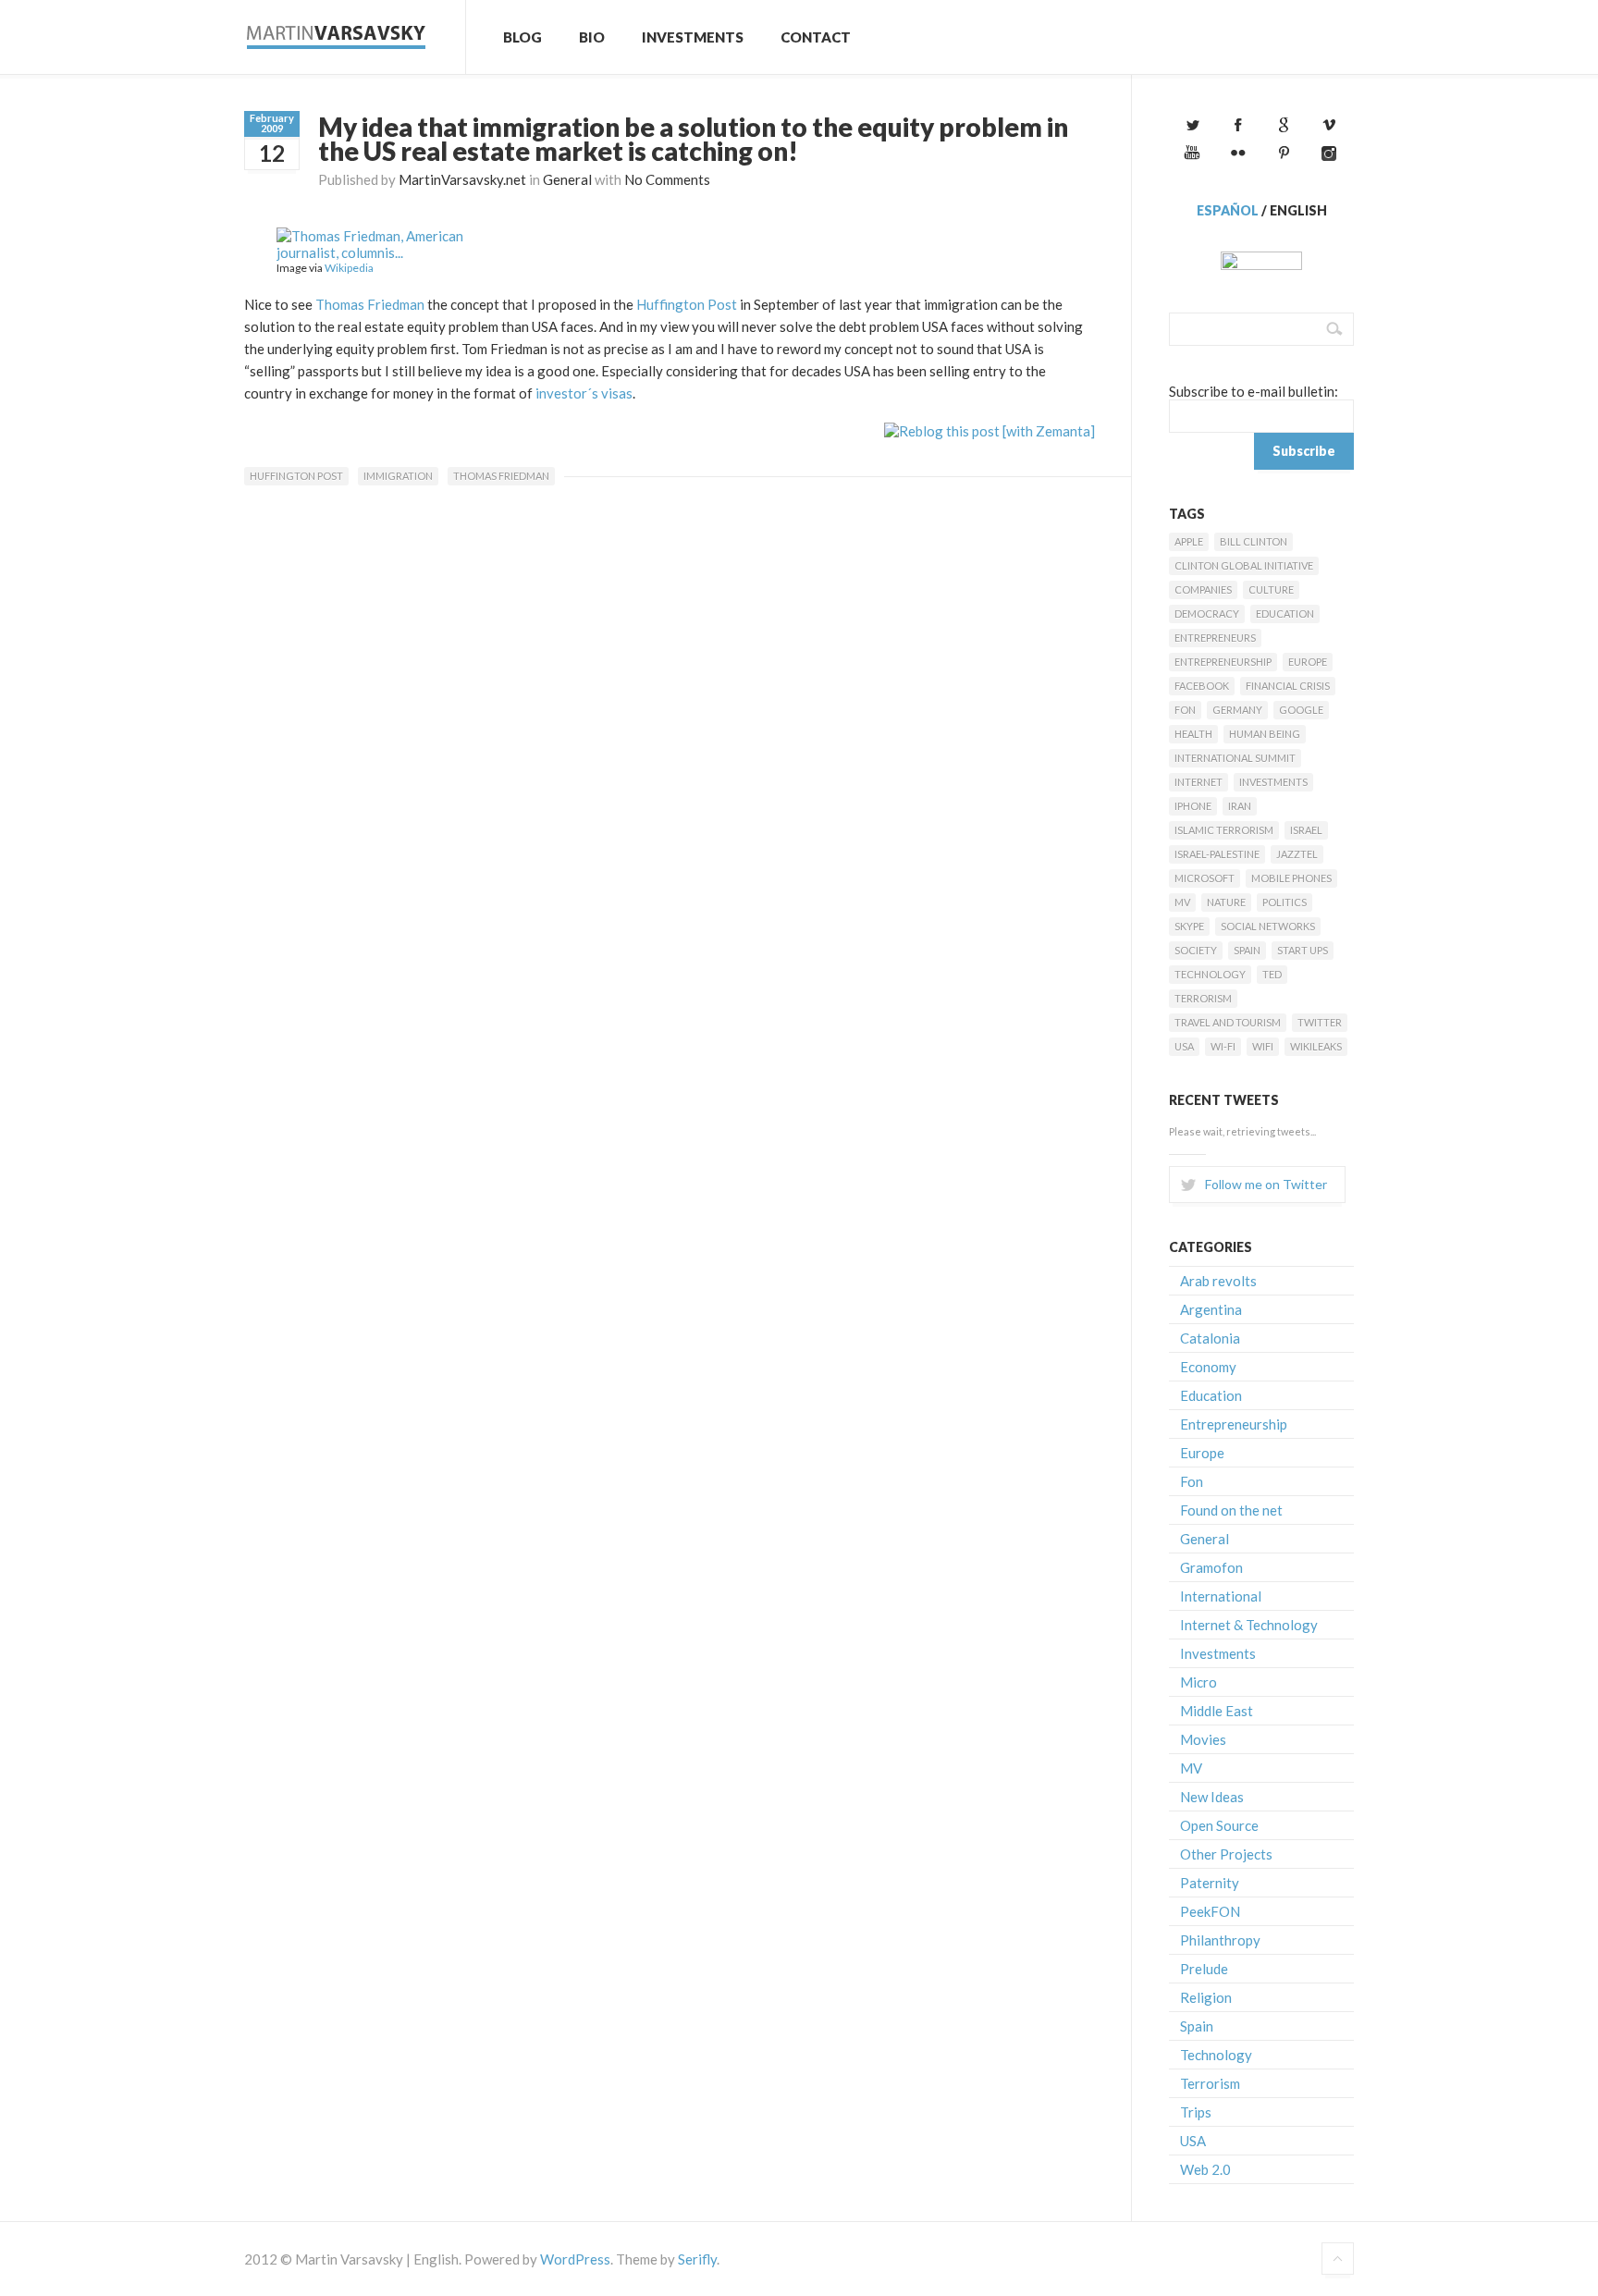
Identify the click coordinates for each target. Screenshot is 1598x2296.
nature (1226, 902)
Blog (522, 37)
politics (1285, 902)
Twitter (1320, 1022)
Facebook (1202, 686)
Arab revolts (1218, 1281)
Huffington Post (687, 304)
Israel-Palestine (1217, 854)
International (1221, 1596)
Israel (1306, 830)
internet (1198, 782)
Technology (1210, 974)
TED (1272, 974)
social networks (1268, 926)
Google (1301, 710)
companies (1203, 589)
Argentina (1211, 1309)
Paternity (1210, 1883)
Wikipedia (349, 268)
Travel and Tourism (1228, 1022)
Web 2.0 (1205, 2169)
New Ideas (1212, 1797)
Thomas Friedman (370, 304)
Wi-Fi (1223, 1046)
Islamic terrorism (1224, 830)
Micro (1198, 1682)
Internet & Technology (1249, 1625)
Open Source (1219, 1825)
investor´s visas (583, 393)
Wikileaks (1316, 1046)
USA (1184, 1046)
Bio (592, 37)
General (567, 179)
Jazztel (1297, 854)
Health (1193, 734)
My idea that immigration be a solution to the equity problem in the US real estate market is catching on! (693, 139)
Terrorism (1203, 998)
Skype (1189, 926)
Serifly (697, 2259)
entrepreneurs (1215, 638)
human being (1265, 734)
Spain (1247, 950)
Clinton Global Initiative (1244, 565)
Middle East (1217, 1711)
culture (1271, 589)
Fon (1185, 710)
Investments (693, 37)
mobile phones (1291, 878)
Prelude (1204, 1969)
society (1196, 950)
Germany (1237, 710)
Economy (1208, 1367)
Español (1228, 210)
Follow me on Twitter (1266, 1184)
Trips (1196, 2112)
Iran (1240, 806)
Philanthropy (1220, 1940)
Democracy (1207, 614)
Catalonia (1210, 1338)
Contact (816, 37)
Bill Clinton (1254, 541)
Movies (1203, 1739)
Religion (1206, 1997)
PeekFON (1210, 1911)
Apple (1189, 541)
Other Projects (1226, 1854)
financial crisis (1288, 686)
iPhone (1193, 806)
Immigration (398, 476)
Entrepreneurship (1223, 662)
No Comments (667, 179)
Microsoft (1205, 878)
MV (1182, 902)
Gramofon (1211, 1567)
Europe (1308, 662)
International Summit (1235, 758)
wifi (1263, 1046)
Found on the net (1231, 1510)
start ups (1303, 950)
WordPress (575, 2259)
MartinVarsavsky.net (462, 179)
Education (1285, 614)
